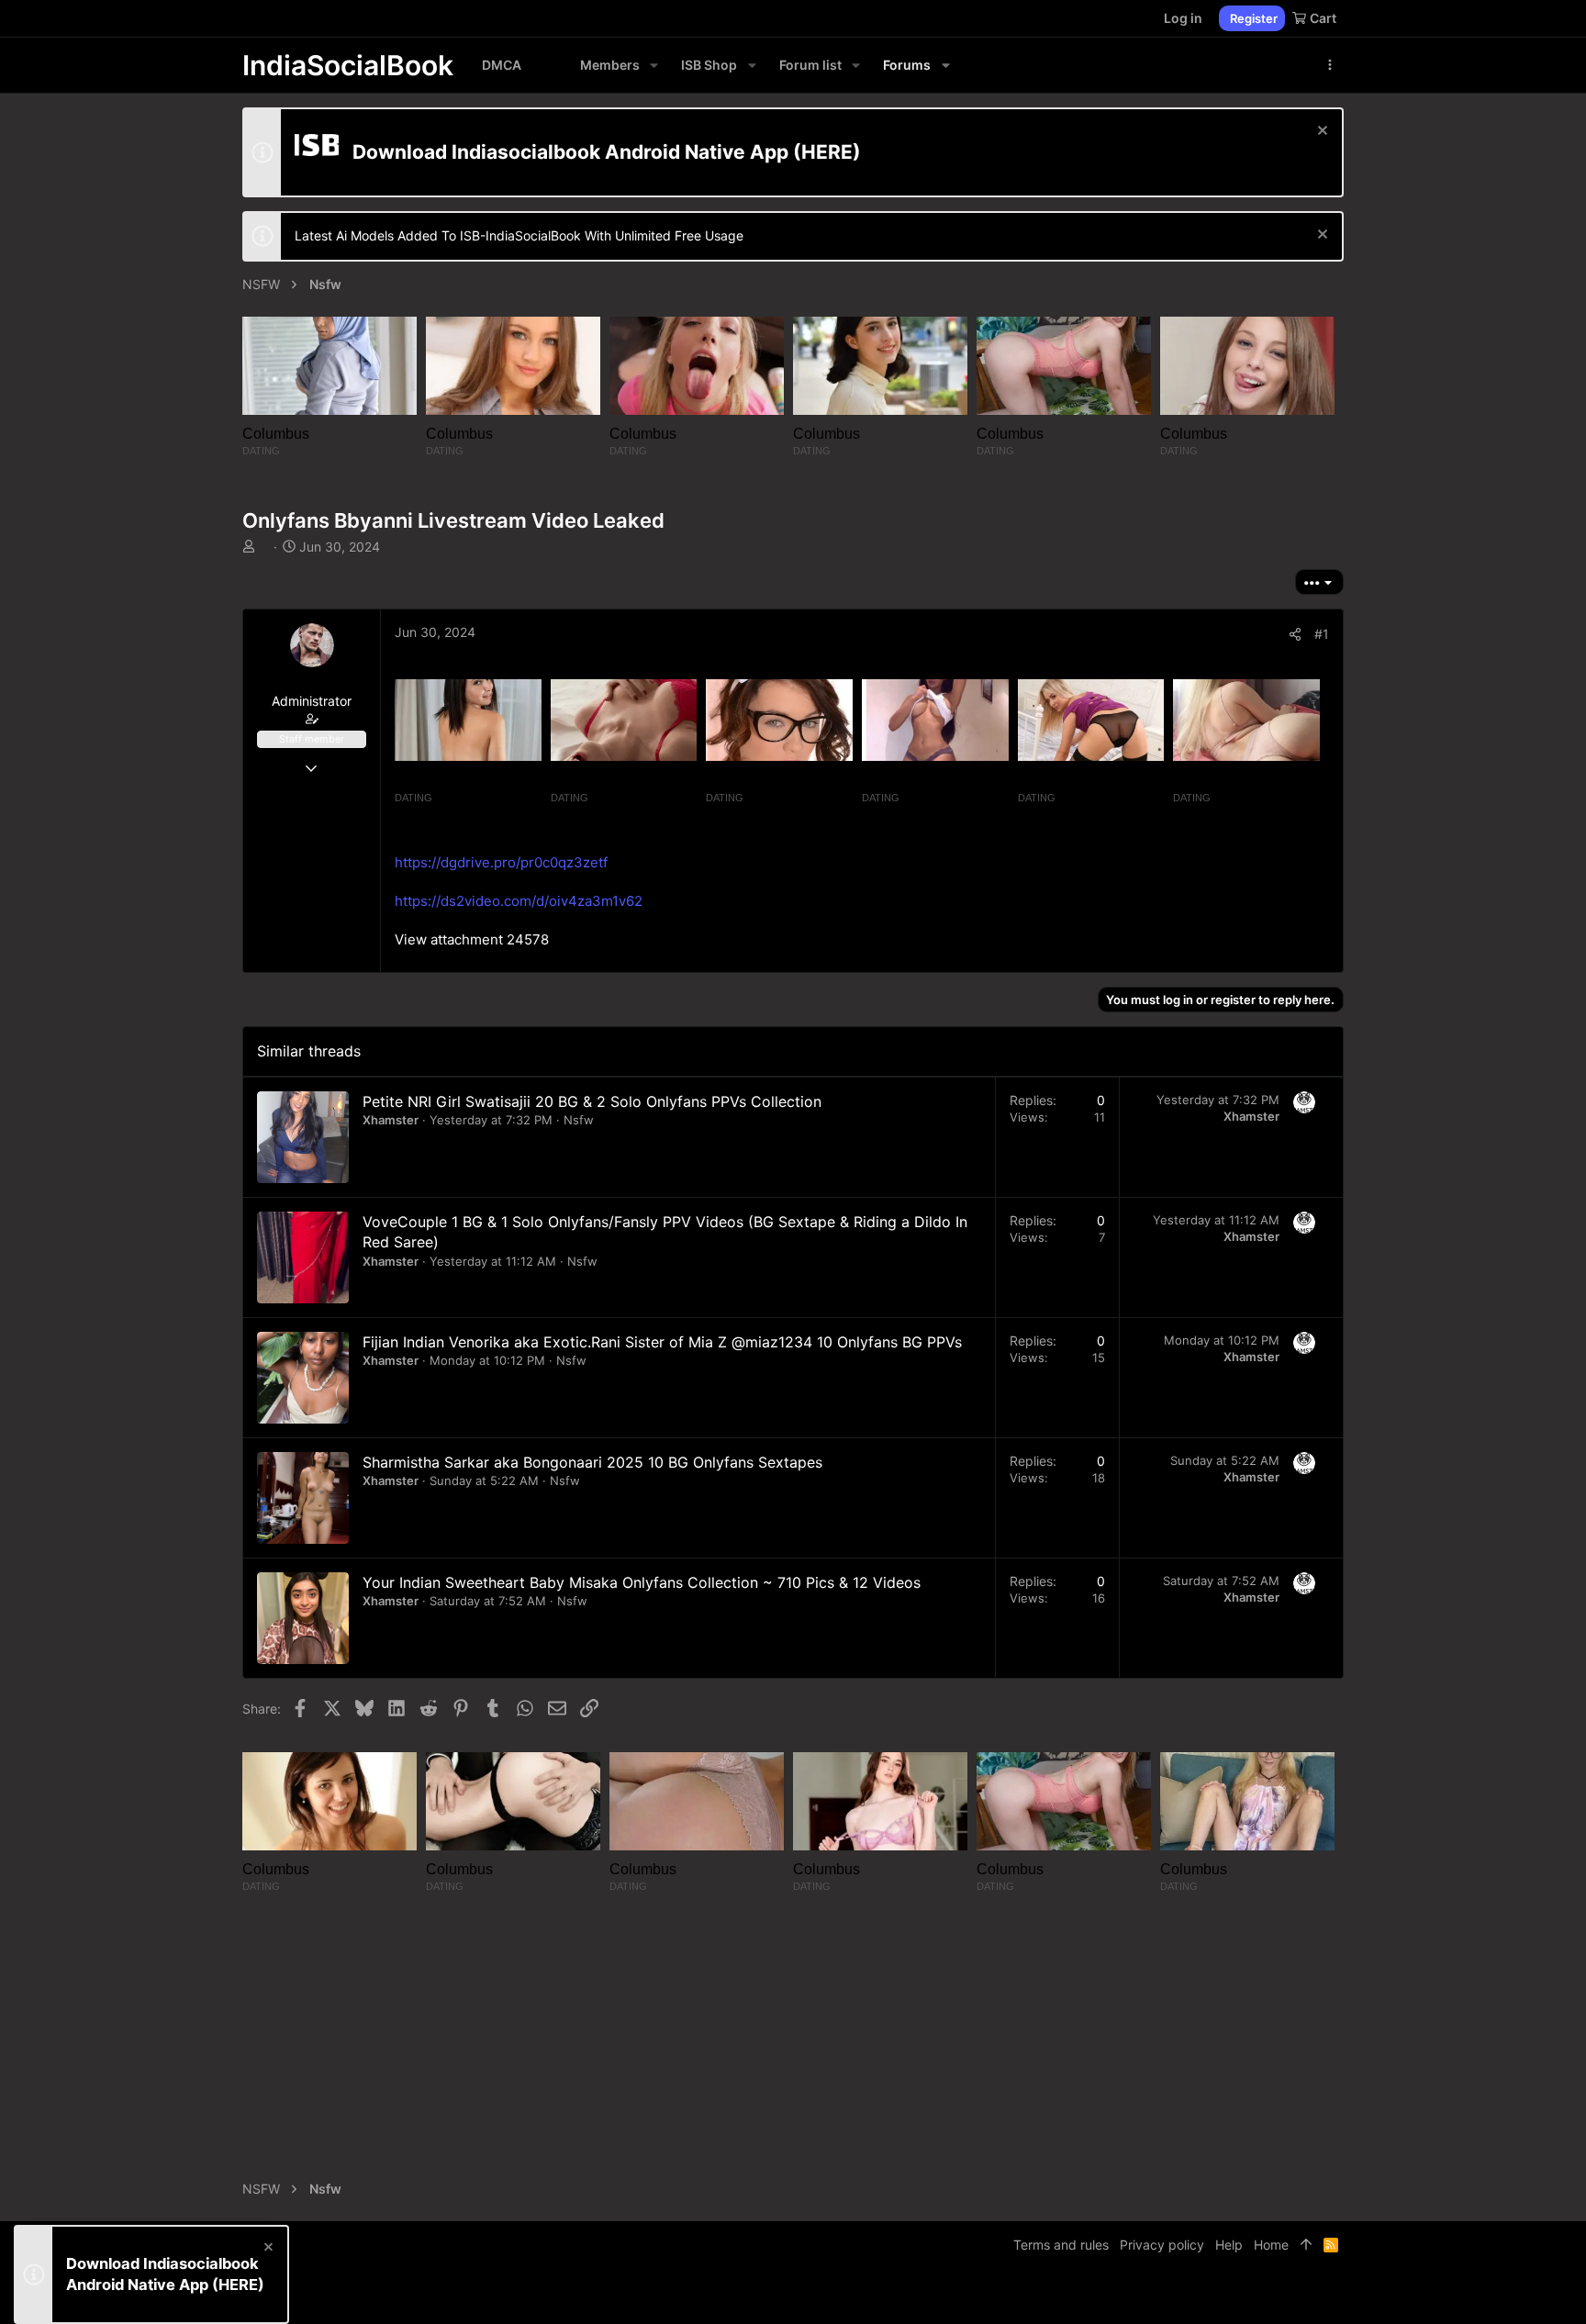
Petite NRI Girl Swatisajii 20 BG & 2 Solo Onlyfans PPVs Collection (592, 1101)
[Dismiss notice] (1320, 133)
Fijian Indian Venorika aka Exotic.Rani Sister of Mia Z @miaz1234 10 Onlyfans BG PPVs (662, 1342)
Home (1271, 2245)
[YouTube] (1335, 2296)
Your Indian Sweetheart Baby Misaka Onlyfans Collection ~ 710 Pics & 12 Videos (642, 1582)
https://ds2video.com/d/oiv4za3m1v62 (519, 901)
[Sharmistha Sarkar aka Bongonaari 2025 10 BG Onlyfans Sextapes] (303, 1498)
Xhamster (391, 1120)
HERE (827, 152)
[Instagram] (1280, 2296)
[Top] (1306, 2245)
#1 (1322, 634)
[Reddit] (1308, 2296)
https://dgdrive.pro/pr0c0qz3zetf (501, 862)
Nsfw (579, 1120)
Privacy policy (1162, 2245)
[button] (654, 65)
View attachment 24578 (472, 939)
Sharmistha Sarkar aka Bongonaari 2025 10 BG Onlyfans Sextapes (592, 1462)
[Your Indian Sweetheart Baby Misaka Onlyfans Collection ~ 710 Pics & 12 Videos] (303, 1618)
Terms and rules (1061, 2245)
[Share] (1295, 634)
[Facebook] (1253, 2296)
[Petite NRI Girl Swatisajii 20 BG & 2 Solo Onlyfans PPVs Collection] (303, 1137)
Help (1229, 2245)
